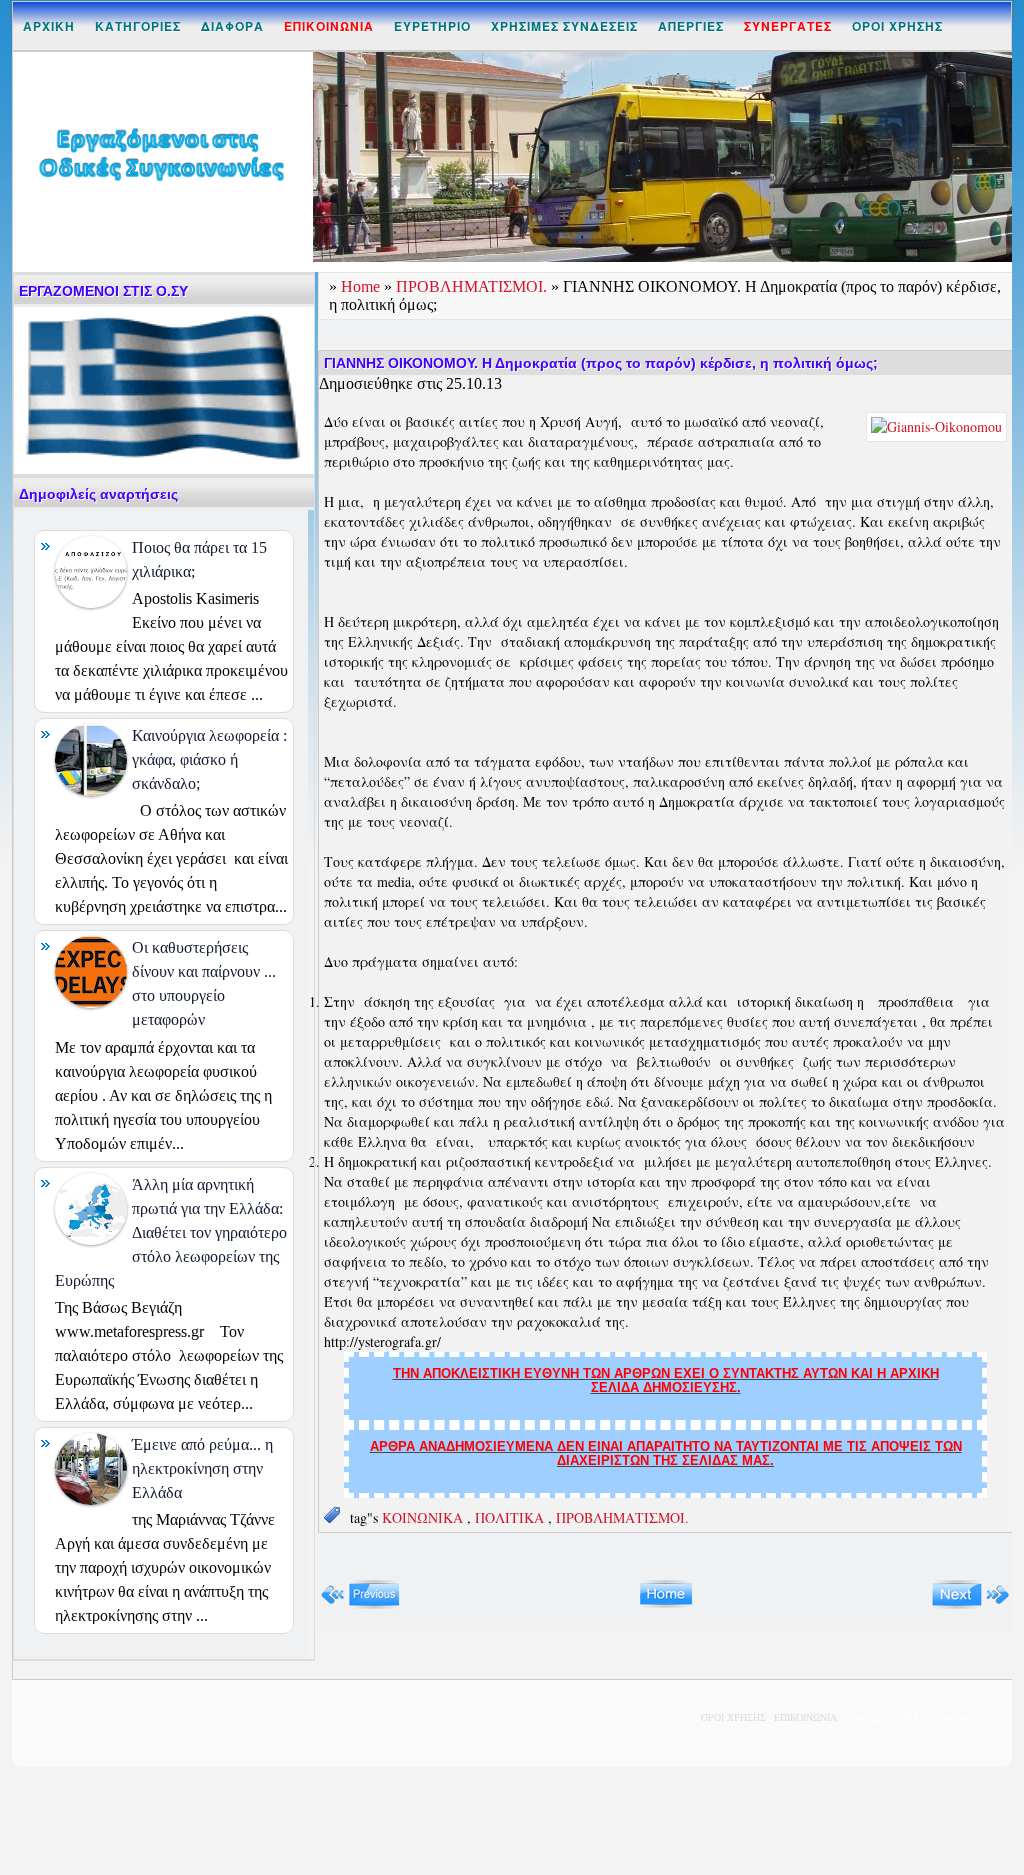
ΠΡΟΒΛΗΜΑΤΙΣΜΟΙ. (473, 286)
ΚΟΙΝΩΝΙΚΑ (424, 1517)
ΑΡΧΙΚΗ (49, 26)
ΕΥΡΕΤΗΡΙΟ (432, 26)
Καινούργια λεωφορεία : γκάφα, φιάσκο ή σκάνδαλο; (209, 759)
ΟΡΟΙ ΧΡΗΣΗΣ (897, 26)
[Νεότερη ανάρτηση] (360, 1604)
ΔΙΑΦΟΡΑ (232, 26)
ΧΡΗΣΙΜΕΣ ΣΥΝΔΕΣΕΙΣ (564, 26)
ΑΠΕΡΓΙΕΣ (691, 26)
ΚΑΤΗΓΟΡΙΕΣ (138, 26)
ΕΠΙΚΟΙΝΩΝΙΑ (805, 1717)
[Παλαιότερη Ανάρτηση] (970, 1604)
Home (362, 286)
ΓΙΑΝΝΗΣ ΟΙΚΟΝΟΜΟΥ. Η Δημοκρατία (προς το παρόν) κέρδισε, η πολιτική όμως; (601, 363)
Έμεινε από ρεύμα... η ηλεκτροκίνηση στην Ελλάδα (202, 1468)
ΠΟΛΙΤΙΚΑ (511, 1517)
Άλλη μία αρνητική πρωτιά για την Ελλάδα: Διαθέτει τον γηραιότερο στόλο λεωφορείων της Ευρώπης (171, 1232)
